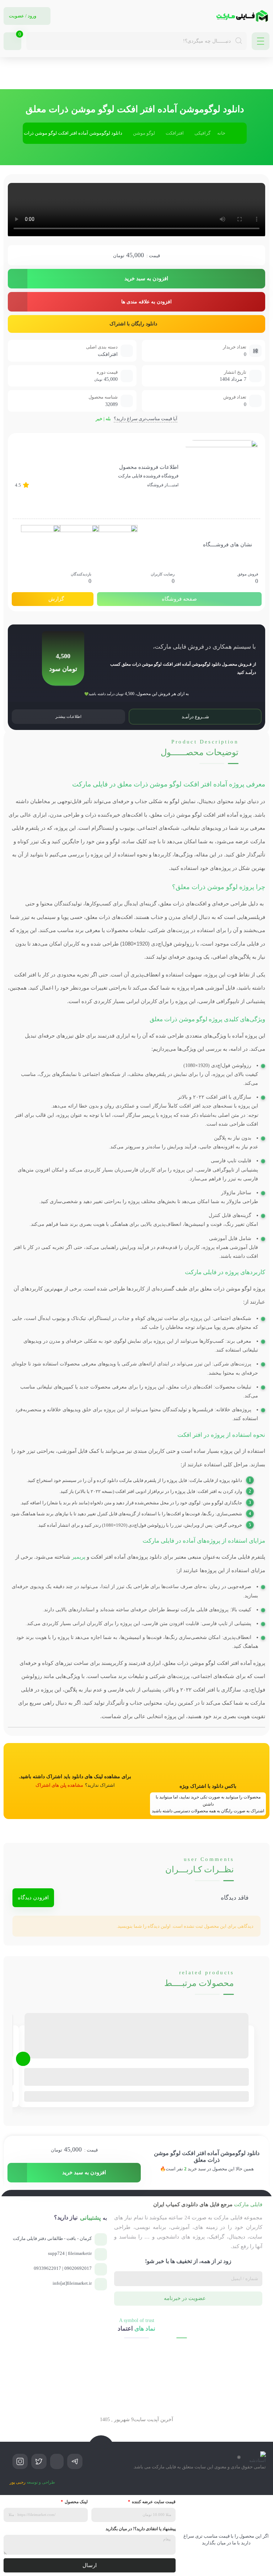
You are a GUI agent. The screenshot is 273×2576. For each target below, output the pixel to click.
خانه (221, 133)
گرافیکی (202, 133)
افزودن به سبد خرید (146, 278)
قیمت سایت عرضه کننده (153, 2502)
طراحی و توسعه (32, 2482)
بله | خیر (103, 419)
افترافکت (175, 133)
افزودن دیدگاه (33, 1898)
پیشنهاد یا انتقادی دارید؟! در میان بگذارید (141, 2529)
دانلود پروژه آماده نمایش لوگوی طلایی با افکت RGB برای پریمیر (187, 2071)
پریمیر (79, 1557)
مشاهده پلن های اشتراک (59, 1785)
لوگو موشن (144, 133)
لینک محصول (76, 2502)
